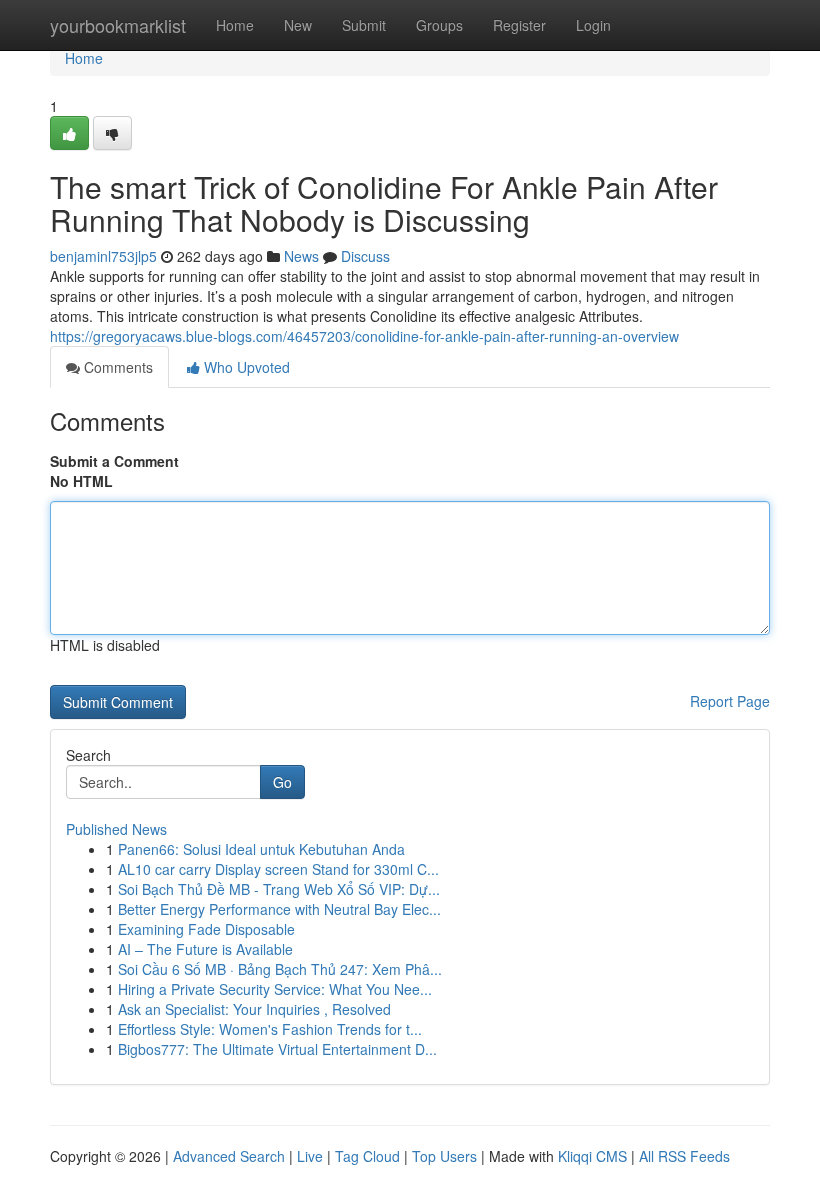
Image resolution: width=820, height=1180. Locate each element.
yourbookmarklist (118, 25)
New (298, 25)
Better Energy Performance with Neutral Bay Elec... (279, 909)
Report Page (730, 701)
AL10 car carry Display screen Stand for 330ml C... (278, 869)
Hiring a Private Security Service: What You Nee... (275, 989)
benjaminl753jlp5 (103, 256)
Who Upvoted (245, 367)
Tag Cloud (367, 1156)
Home (235, 25)
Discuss (365, 256)
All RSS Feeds (684, 1156)
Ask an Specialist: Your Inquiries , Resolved (254, 1009)
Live (310, 1156)
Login (593, 25)
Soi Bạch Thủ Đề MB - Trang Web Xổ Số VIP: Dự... (279, 889)
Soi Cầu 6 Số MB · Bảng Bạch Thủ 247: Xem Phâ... (280, 969)
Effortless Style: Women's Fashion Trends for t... (270, 1029)
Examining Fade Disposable (206, 929)
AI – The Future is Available (205, 949)
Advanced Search (229, 1156)
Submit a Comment (114, 461)
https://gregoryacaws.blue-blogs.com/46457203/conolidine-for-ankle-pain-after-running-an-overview (364, 336)
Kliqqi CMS (592, 1156)
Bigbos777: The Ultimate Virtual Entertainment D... (277, 1049)
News (301, 256)
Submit (364, 25)
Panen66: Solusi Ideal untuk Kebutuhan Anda (261, 849)
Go (282, 782)
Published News (116, 829)
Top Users (444, 1156)
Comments (116, 367)
